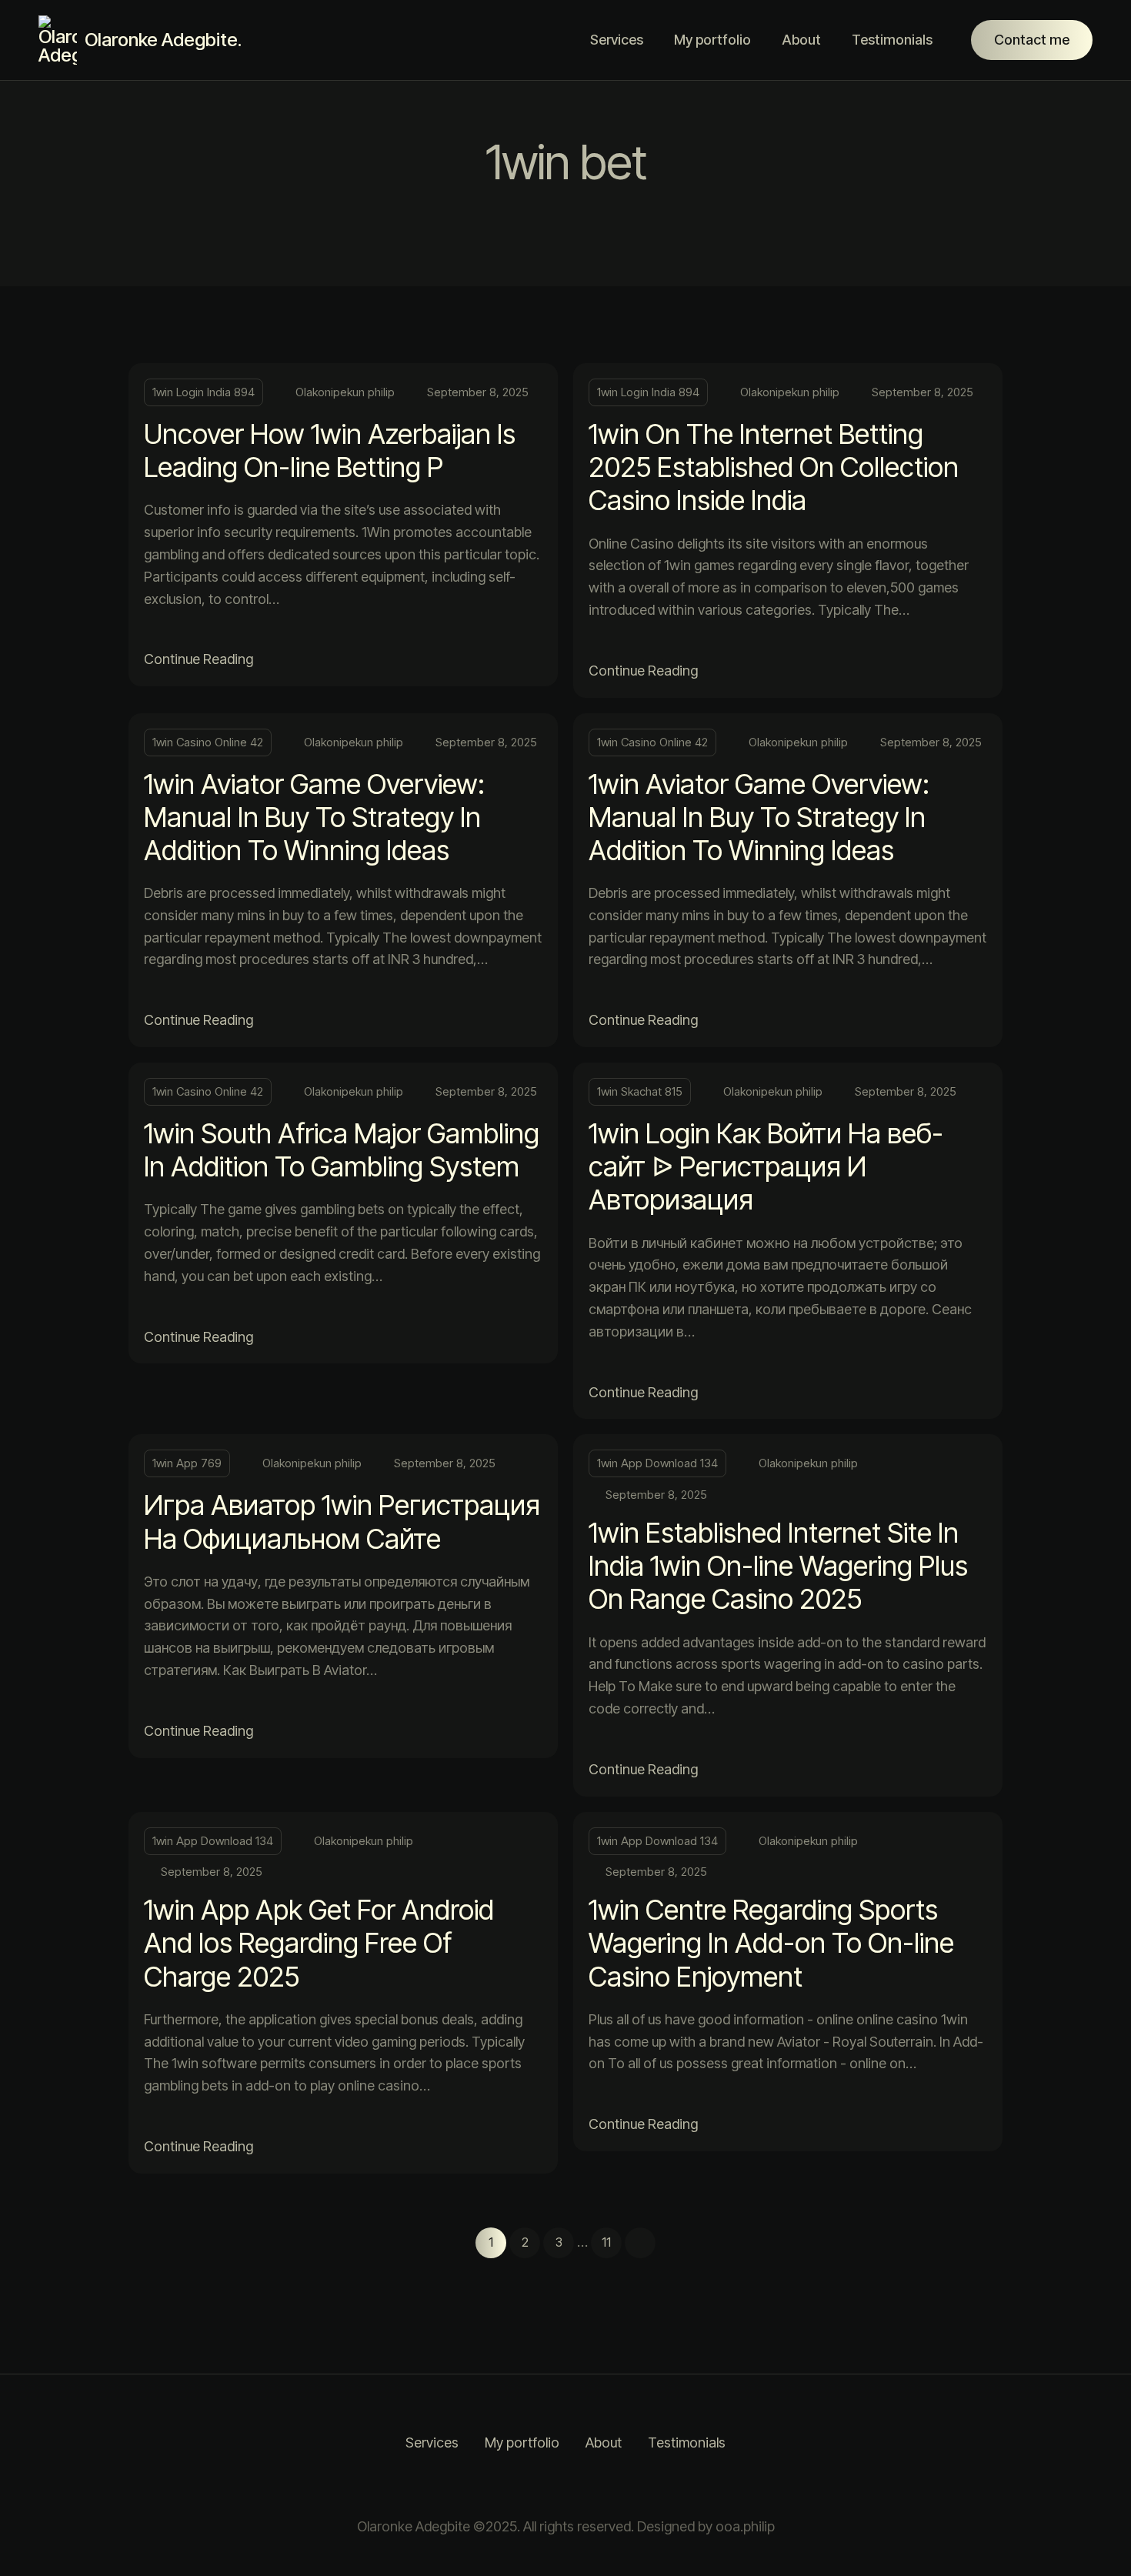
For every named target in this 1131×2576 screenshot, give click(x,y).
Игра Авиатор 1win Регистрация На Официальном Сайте (342, 1522)
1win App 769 (187, 1463)
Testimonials (892, 40)
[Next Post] (640, 2243)
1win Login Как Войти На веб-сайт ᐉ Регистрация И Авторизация (766, 1166)
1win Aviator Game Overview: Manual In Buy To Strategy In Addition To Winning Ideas (314, 817)
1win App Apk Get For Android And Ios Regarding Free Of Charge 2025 (319, 1943)
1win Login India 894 (204, 392)
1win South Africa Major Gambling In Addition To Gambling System (342, 1150)
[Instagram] (546, 2485)
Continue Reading (199, 659)
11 (606, 2242)
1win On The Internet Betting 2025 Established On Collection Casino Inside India (774, 467)
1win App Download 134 (657, 1463)
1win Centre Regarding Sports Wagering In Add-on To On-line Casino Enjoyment (771, 1943)
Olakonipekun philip (345, 392)
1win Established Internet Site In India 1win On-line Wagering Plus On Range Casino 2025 (778, 1566)
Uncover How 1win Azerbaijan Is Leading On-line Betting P (330, 450)
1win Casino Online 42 (208, 742)
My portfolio (712, 40)
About (801, 40)
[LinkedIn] (585, 2485)
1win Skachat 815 (640, 1091)
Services (617, 40)
